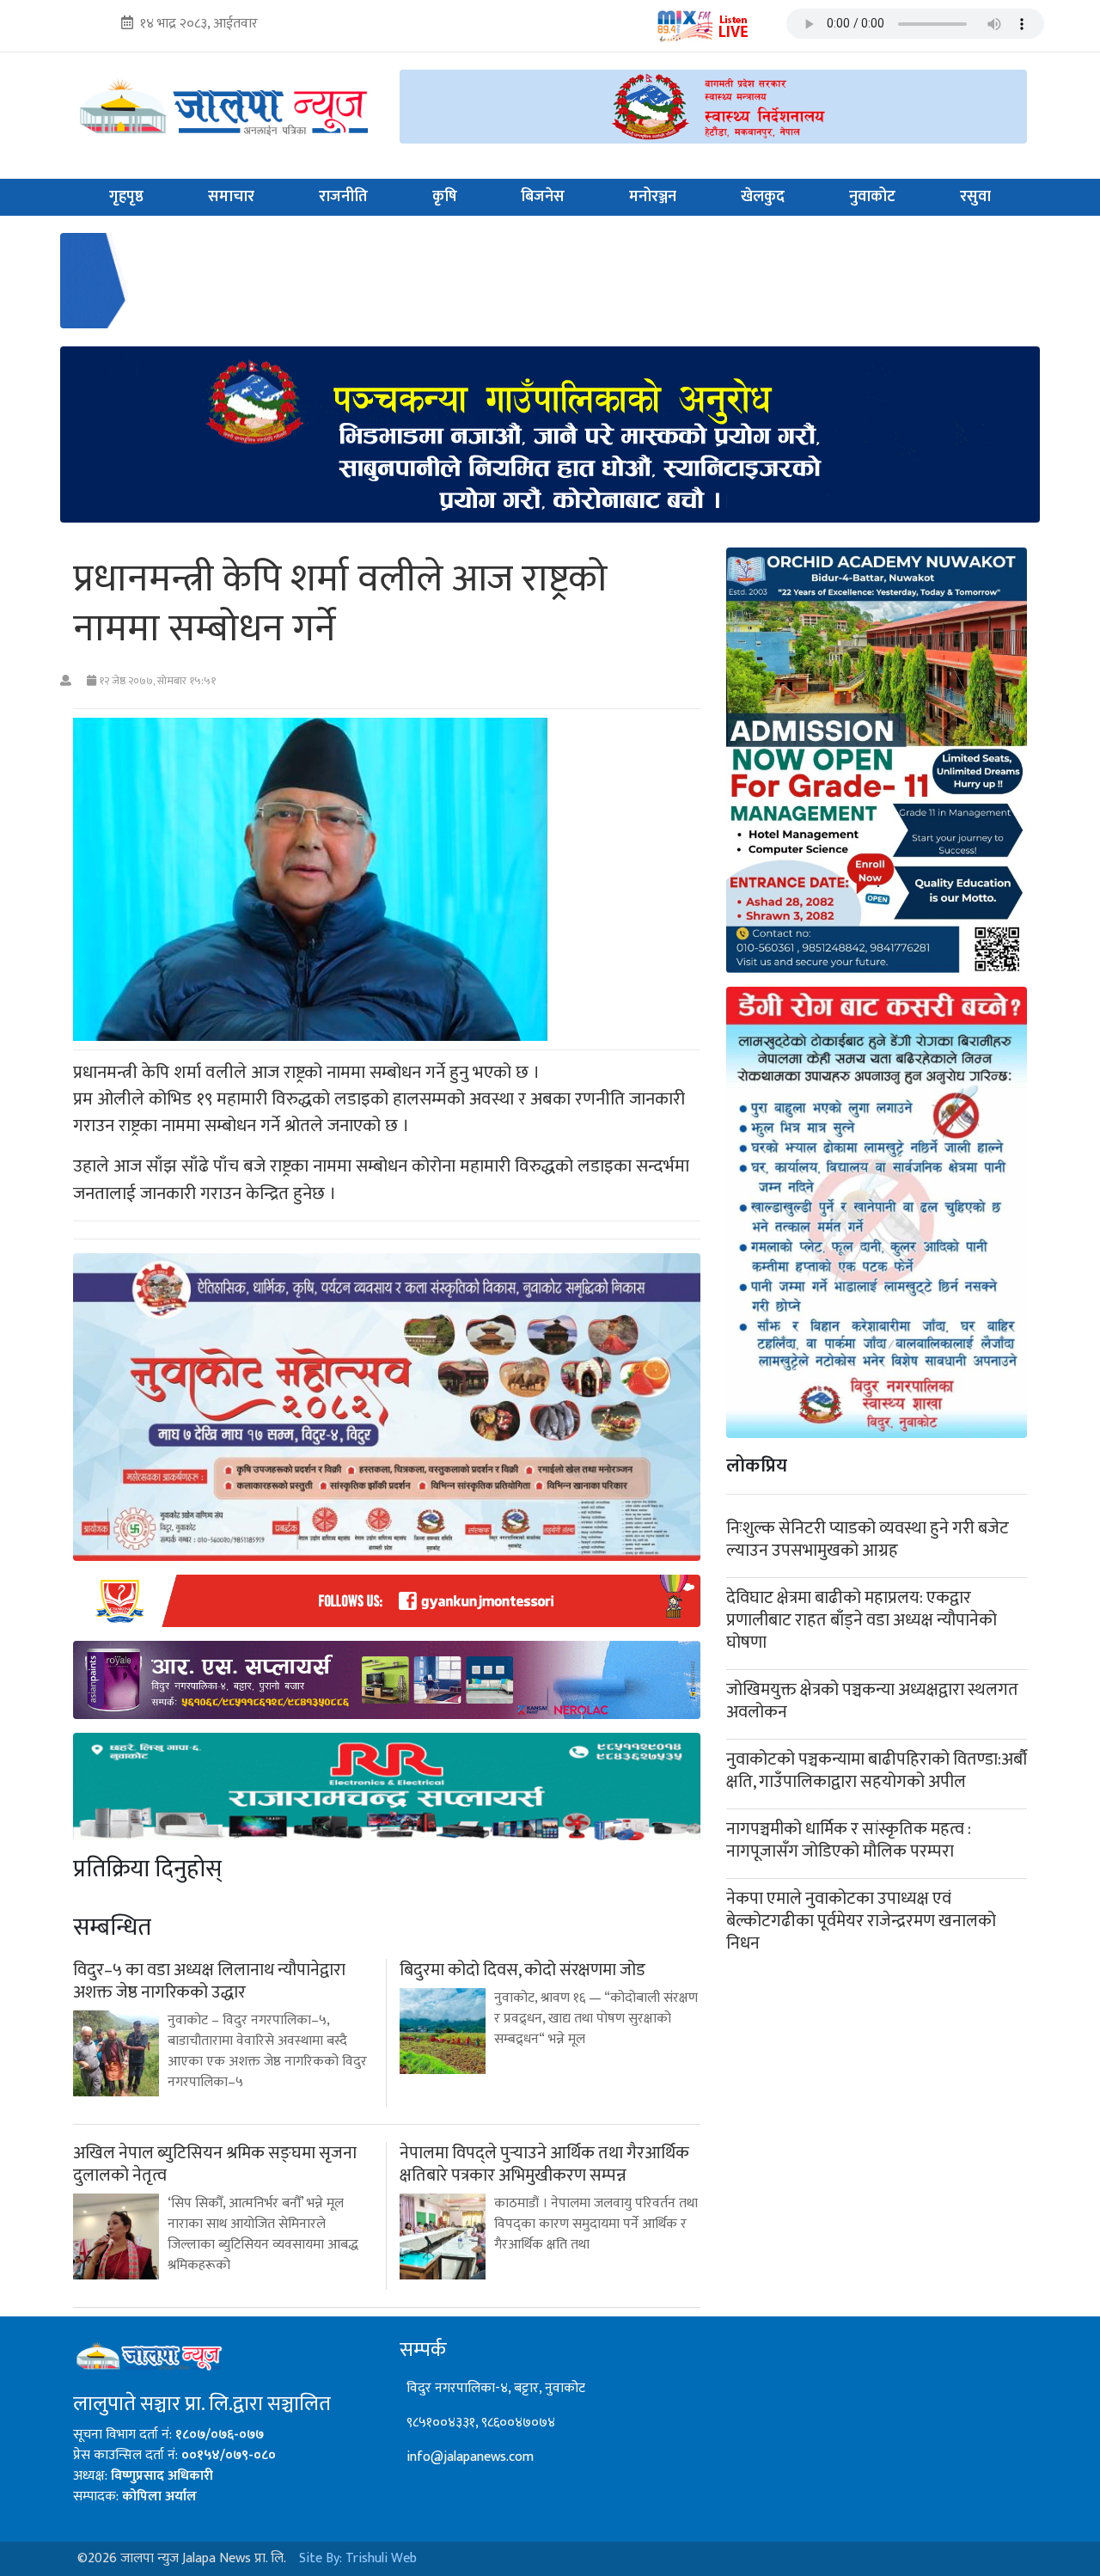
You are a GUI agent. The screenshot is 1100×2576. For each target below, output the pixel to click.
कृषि (445, 197)
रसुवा (975, 197)
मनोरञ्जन (653, 197)
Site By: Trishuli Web (358, 2558)
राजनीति (343, 197)
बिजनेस (543, 197)
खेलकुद (763, 197)
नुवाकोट (872, 197)
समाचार (231, 197)
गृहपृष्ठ (126, 197)
